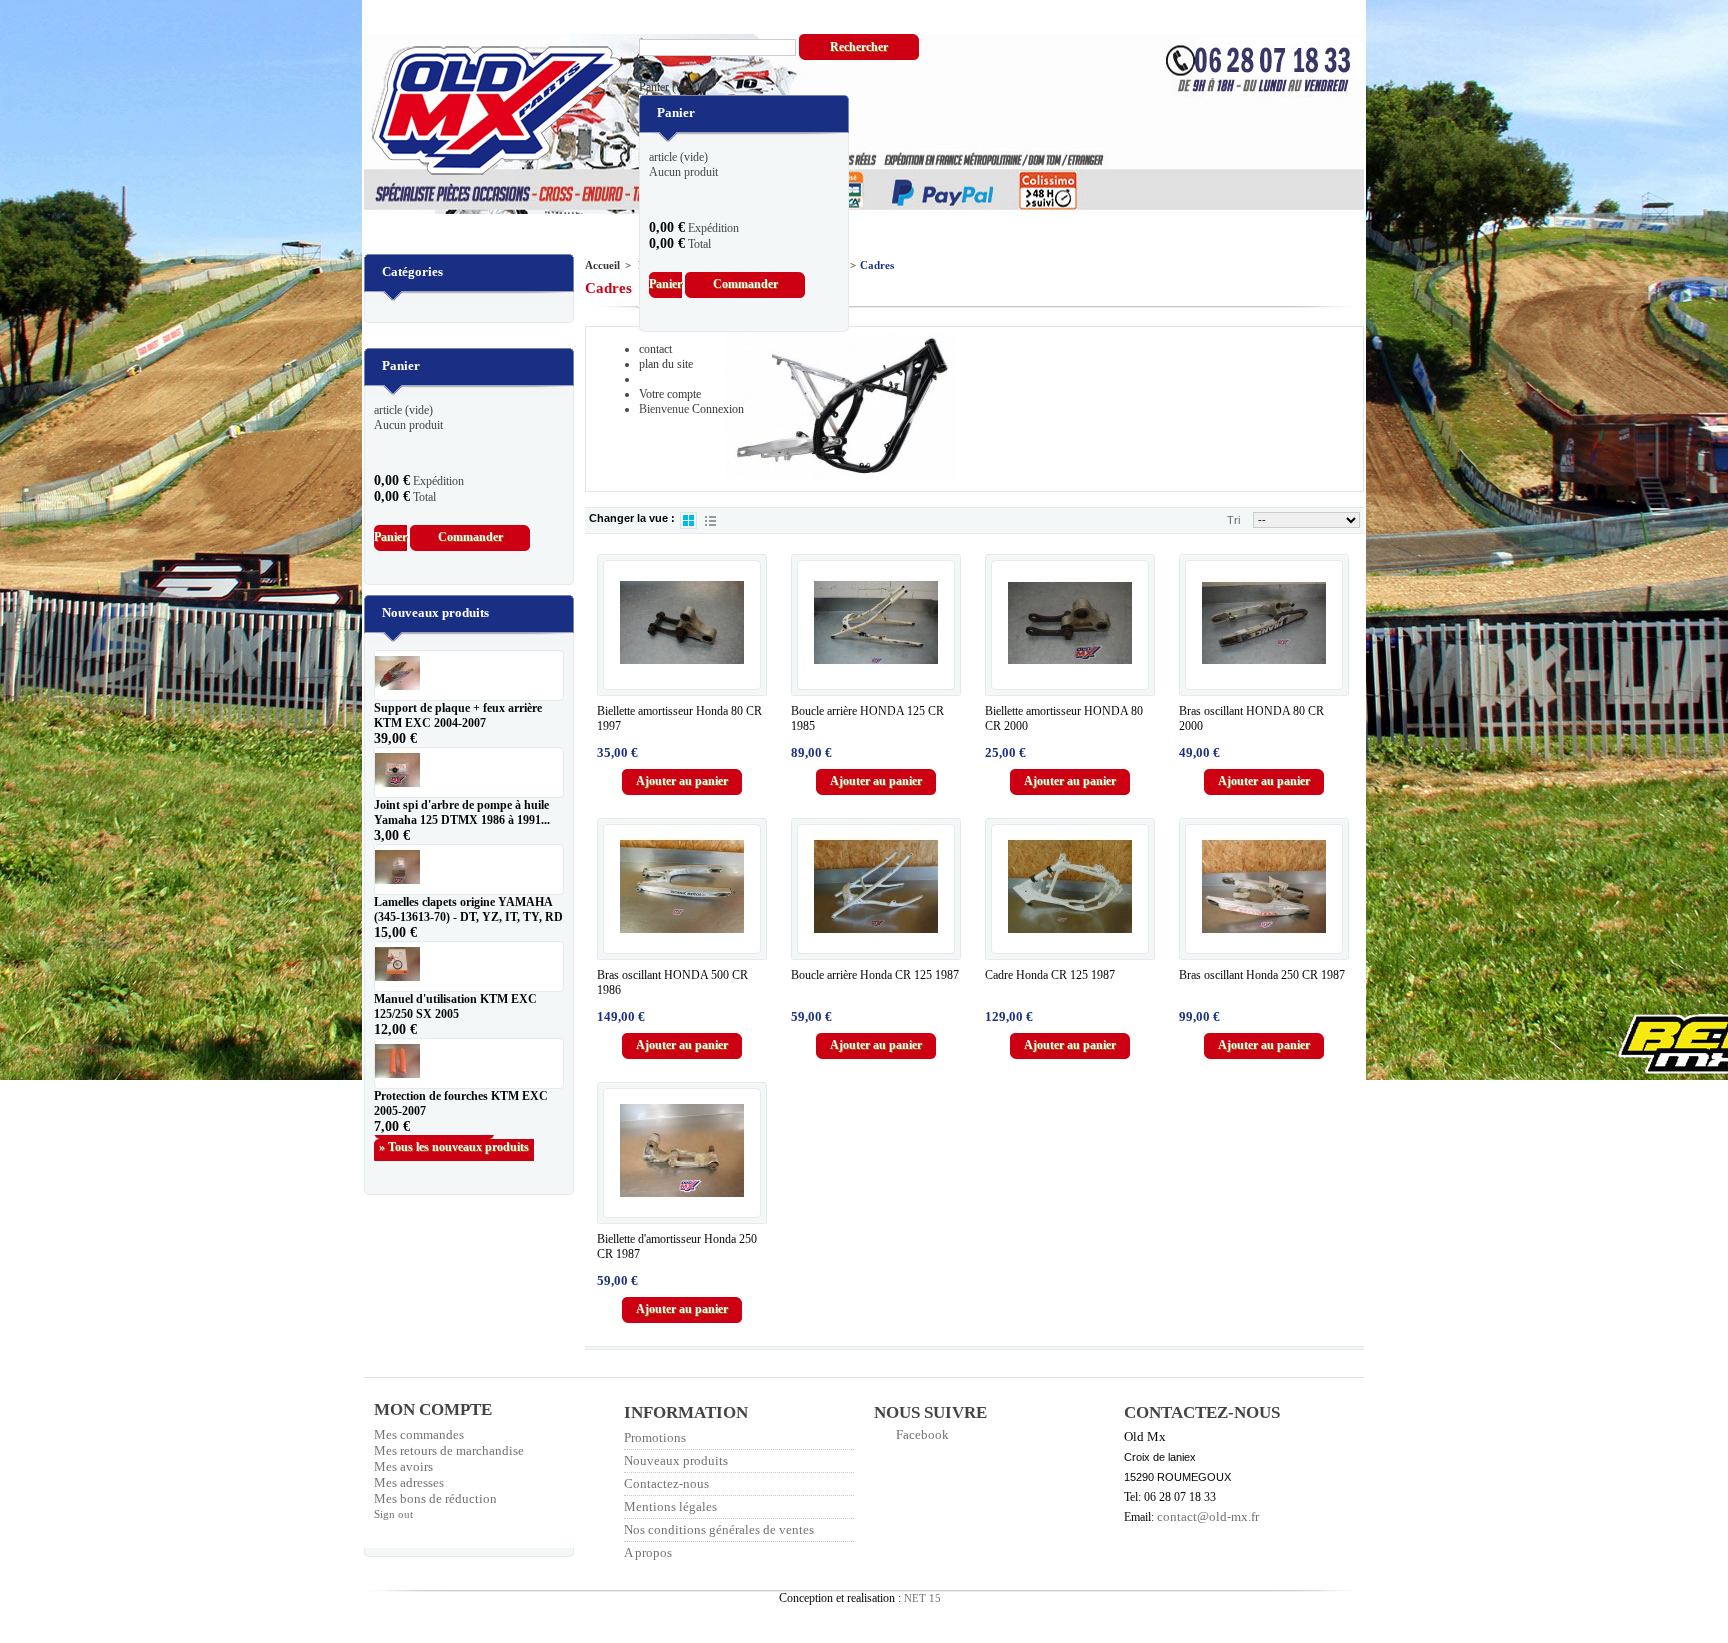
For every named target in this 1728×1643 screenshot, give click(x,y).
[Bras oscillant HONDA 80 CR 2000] (1264, 623)
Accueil (602, 265)
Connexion (718, 409)
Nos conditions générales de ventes (719, 1529)
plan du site (666, 364)
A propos (648, 1552)
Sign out (393, 1514)
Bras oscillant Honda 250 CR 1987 (1262, 975)
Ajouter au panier (682, 781)
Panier (669, 87)
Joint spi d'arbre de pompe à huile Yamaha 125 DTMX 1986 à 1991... (462, 812)
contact (655, 349)
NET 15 (922, 1598)
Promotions (655, 1437)
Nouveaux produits (435, 612)
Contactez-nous (666, 1483)
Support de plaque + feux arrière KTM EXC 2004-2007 (458, 715)
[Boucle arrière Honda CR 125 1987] (876, 887)
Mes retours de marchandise (449, 1450)
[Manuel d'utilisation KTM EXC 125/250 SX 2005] (469, 966)
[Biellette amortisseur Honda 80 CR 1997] (682, 623)
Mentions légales (670, 1506)
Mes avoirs (403, 1466)
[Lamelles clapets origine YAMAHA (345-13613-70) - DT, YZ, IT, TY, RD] (469, 869)
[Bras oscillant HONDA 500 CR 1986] (682, 887)
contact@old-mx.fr (1208, 1516)
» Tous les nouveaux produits (454, 1147)
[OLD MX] (482, 112)
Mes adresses (409, 1482)
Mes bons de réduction (435, 1498)
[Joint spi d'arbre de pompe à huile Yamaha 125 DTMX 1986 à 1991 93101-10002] (469, 772)
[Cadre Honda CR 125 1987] (1070, 887)
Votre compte (670, 394)
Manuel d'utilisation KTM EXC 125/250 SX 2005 (455, 1006)
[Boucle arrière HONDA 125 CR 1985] (876, 623)
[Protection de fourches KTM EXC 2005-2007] (469, 1063)
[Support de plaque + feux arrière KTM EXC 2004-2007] (469, 675)
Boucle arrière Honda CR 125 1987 (875, 975)
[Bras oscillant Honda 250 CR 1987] (1264, 887)
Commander (745, 284)
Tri (1233, 520)
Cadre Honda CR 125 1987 (1050, 975)
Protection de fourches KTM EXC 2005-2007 (461, 1103)
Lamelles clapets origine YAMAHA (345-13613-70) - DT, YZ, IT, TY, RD (468, 909)
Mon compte (433, 1409)
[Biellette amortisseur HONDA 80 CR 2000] (1070, 623)
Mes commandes (419, 1434)
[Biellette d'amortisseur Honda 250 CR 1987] (682, 1151)
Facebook (922, 1434)
